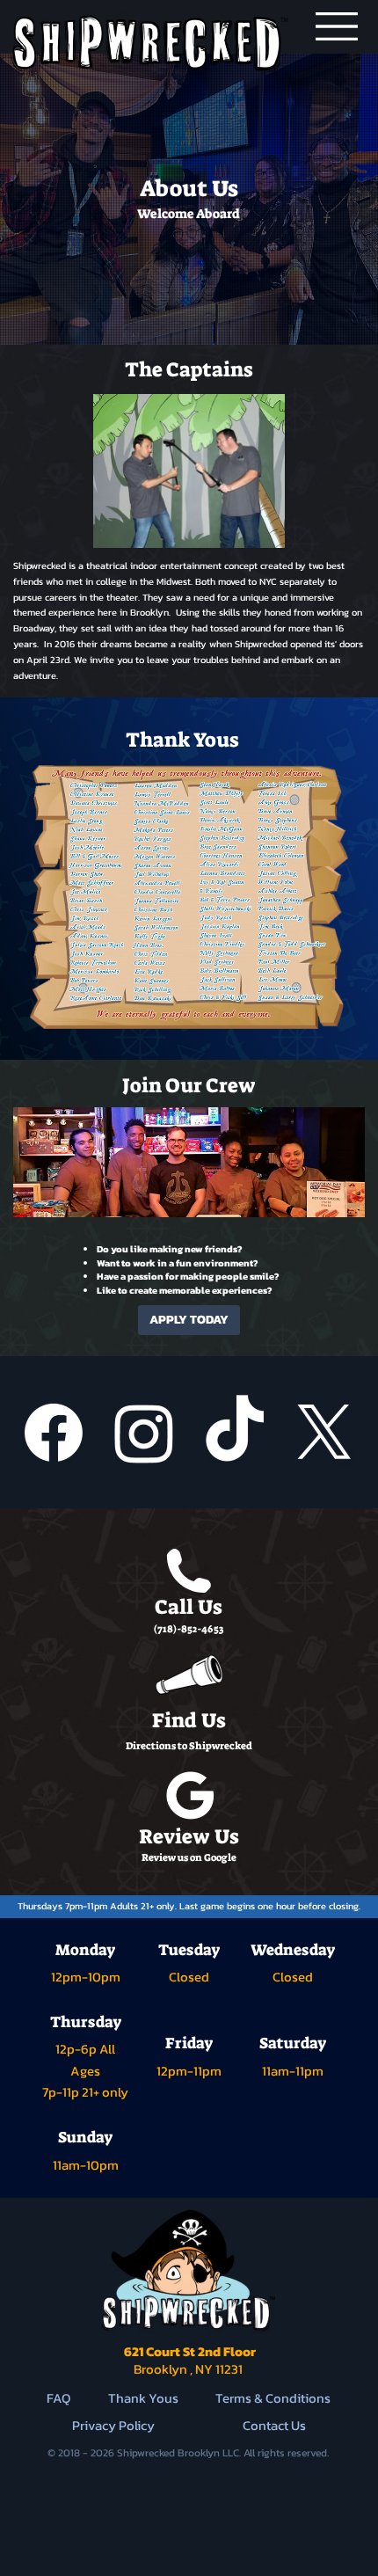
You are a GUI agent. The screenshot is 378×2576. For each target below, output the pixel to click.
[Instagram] (144, 1433)
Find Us (189, 1720)
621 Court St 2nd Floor (189, 2360)
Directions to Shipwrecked (189, 1746)
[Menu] (337, 26)
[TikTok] (235, 1433)
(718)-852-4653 (189, 1629)
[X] (324, 1433)
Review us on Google (189, 1858)
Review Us (189, 1836)
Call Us (189, 1607)
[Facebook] (54, 1433)
